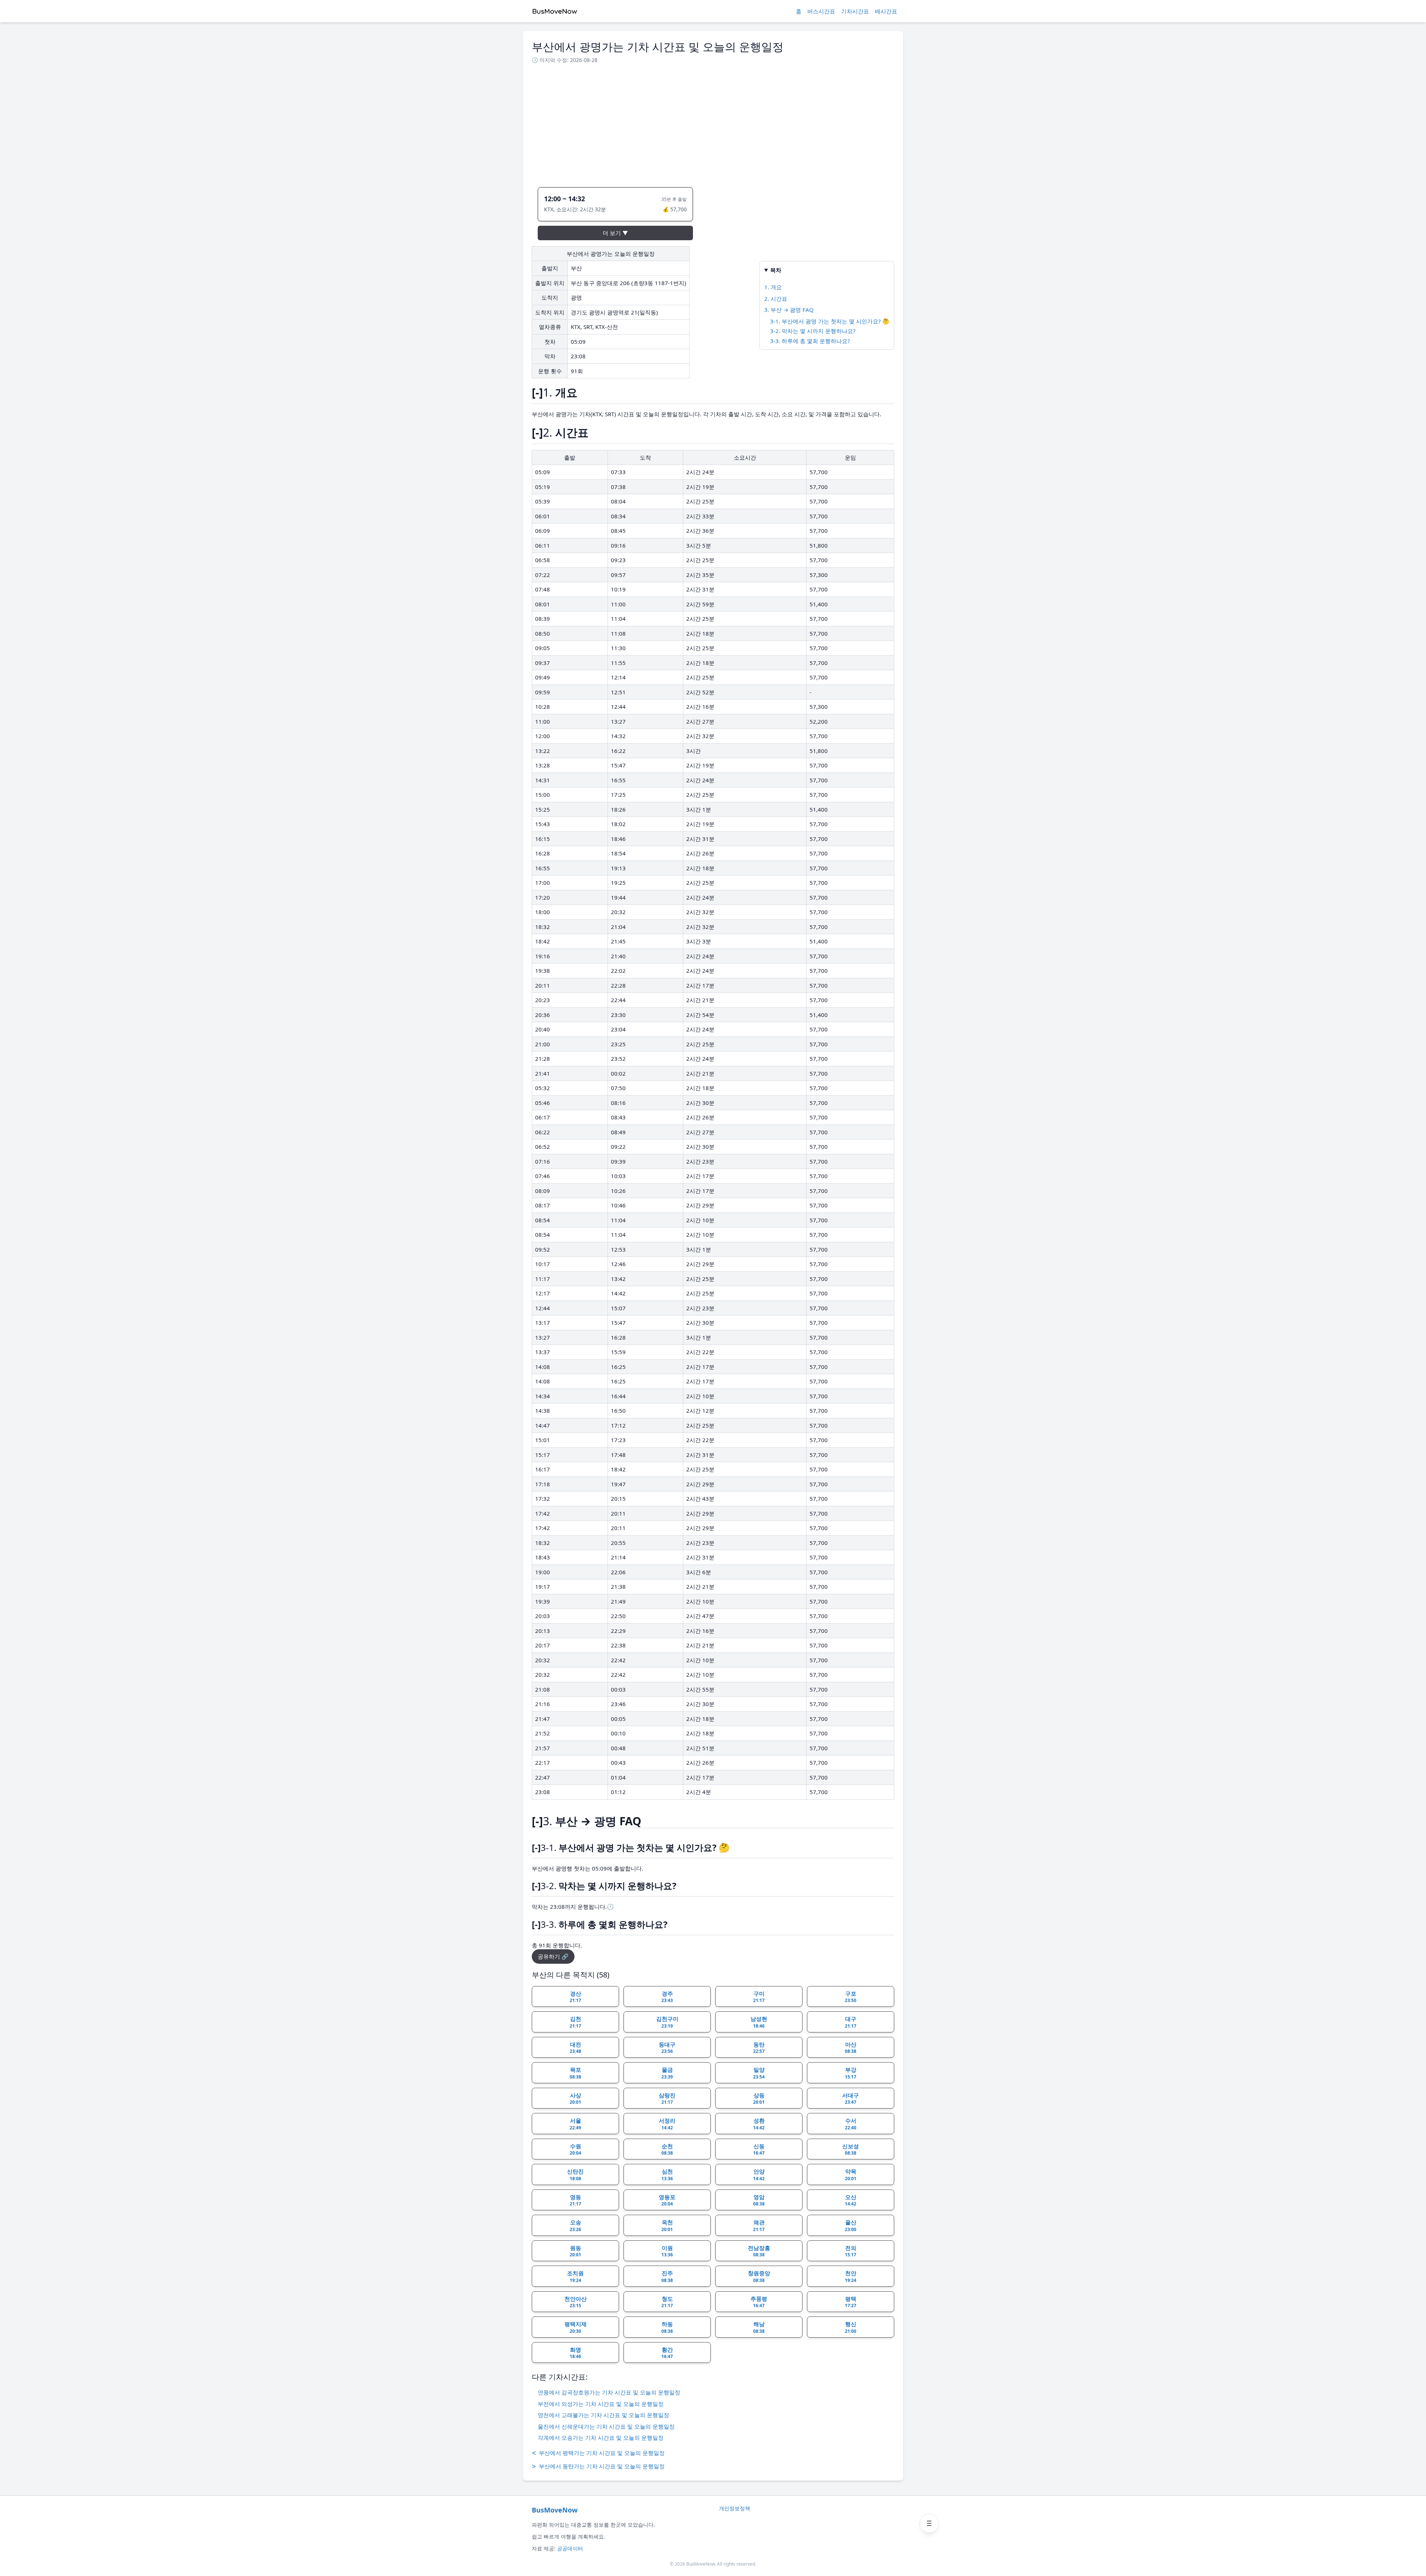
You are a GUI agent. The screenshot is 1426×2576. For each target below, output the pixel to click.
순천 (667, 2149)
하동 (667, 2327)
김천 (575, 2022)
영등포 (667, 2200)
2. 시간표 (776, 299)
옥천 (667, 2226)
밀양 (759, 2073)
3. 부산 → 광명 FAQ (789, 310)
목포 (575, 2073)
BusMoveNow (555, 2510)
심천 (667, 2175)
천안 (851, 2276)
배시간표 (886, 11)
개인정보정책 (735, 2508)
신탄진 (575, 2175)
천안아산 (576, 2302)
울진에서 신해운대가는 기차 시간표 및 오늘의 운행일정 (606, 2426)
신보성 (851, 2149)
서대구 (851, 2099)
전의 (851, 2251)
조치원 (575, 2276)
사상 (575, 2099)
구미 (759, 1997)
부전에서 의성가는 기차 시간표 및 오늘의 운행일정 (601, 2404)
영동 (575, 2200)
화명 (575, 2353)
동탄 (759, 2048)
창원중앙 (759, 2276)
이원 (667, 2251)
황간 (667, 2353)
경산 (575, 1997)
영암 (759, 2200)
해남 (759, 2327)
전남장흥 (759, 2251)
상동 (759, 2099)
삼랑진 (667, 2099)
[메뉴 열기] (929, 2523)
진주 (667, 2276)
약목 (851, 2175)
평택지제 (576, 2327)
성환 (759, 2124)
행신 (851, 2327)
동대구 (667, 2048)
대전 (575, 2048)
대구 (851, 2022)
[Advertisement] (713, 123)
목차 (776, 270)
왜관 (759, 2226)
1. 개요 (773, 287)
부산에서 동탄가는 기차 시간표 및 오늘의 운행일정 (598, 2466)
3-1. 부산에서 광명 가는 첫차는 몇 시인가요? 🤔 (830, 321)
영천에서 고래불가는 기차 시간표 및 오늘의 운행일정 (603, 2415)
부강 (851, 2073)
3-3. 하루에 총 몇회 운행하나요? (810, 341)
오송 (575, 2226)
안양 (759, 2175)
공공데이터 (570, 2548)
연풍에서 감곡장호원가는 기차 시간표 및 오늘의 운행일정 (609, 2392)
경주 (667, 1997)
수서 (851, 2124)
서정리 (667, 2124)
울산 (851, 2226)
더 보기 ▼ (615, 233)
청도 (667, 2302)
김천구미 (667, 2022)
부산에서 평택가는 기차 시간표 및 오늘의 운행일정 (598, 2453)
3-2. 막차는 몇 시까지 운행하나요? (813, 331)
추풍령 (759, 2302)
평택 (851, 2302)
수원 (575, 2149)
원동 (575, 2251)
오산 (851, 2200)
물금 (667, 2073)
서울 (575, 2124)
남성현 (759, 2022)
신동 (759, 2149)
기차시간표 (855, 11)
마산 (851, 2048)
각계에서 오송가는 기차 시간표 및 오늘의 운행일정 (601, 2438)
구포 (851, 1997)
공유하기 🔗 (553, 1956)
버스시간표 (821, 11)
